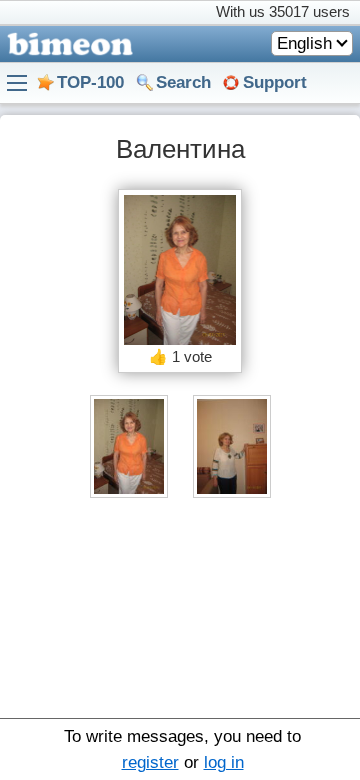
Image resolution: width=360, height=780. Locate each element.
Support (275, 82)
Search (183, 82)
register (150, 762)
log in (224, 762)
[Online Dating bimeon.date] (66, 44)
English (304, 43)
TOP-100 (90, 82)
